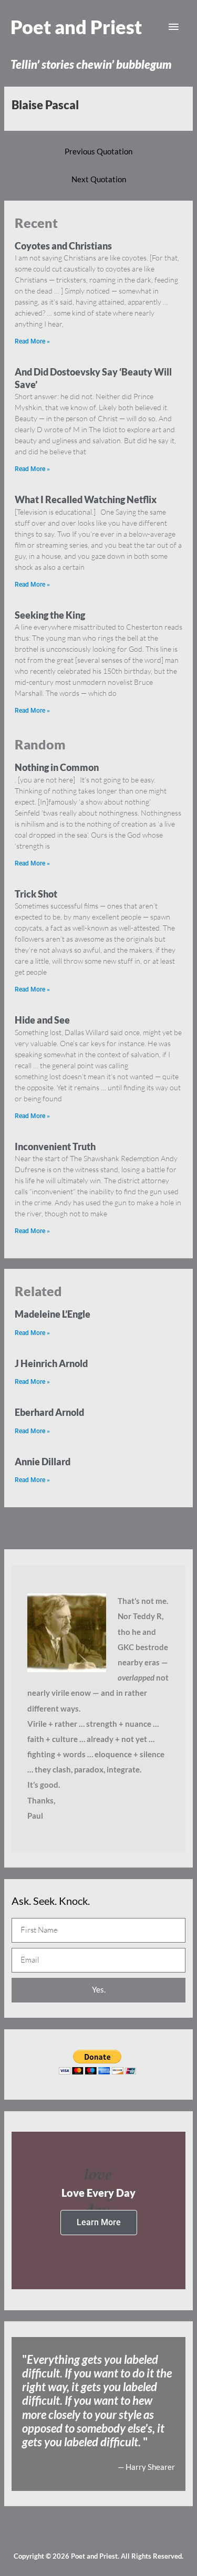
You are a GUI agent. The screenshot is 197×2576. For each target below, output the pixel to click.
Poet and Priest (76, 27)
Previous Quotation (98, 152)
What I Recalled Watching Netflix (86, 499)
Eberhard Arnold (49, 1412)
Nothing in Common (57, 767)
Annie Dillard (43, 1462)
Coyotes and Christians (63, 246)
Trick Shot (36, 894)
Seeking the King (50, 615)
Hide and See (42, 1020)
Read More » (32, 341)
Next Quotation (99, 179)
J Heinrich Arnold (51, 1363)
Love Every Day (98, 2193)
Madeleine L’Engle (53, 1314)
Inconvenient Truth (55, 1146)
